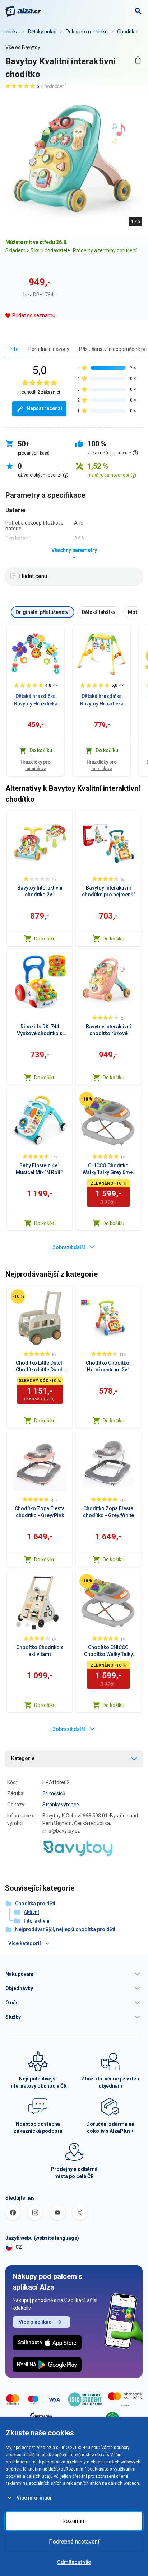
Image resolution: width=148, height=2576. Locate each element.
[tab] (14, 349)
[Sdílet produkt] (138, 60)
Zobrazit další (69, 1247)
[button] (74, 1974)
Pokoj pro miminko (87, 32)
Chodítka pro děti (35, 1904)
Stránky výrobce (61, 1805)
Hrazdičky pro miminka (36, 765)
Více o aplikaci (36, 2322)
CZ (19, 2247)
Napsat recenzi (44, 408)
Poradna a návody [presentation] (49, 349)
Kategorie (23, 1758)
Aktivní (31, 1912)
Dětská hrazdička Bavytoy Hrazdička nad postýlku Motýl (36, 700)
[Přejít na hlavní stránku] (23, 11)
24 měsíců (54, 1793)
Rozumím (74, 2521)
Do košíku (45, 939)
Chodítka (127, 32)
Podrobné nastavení (74, 2542)
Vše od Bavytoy (23, 47)
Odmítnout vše (74, 2562)
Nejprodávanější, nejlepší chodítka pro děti (65, 1929)
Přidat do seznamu (34, 315)
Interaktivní (37, 1921)
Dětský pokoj (42, 32)
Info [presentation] (14, 349)
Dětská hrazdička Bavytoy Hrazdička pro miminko (102, 700)
